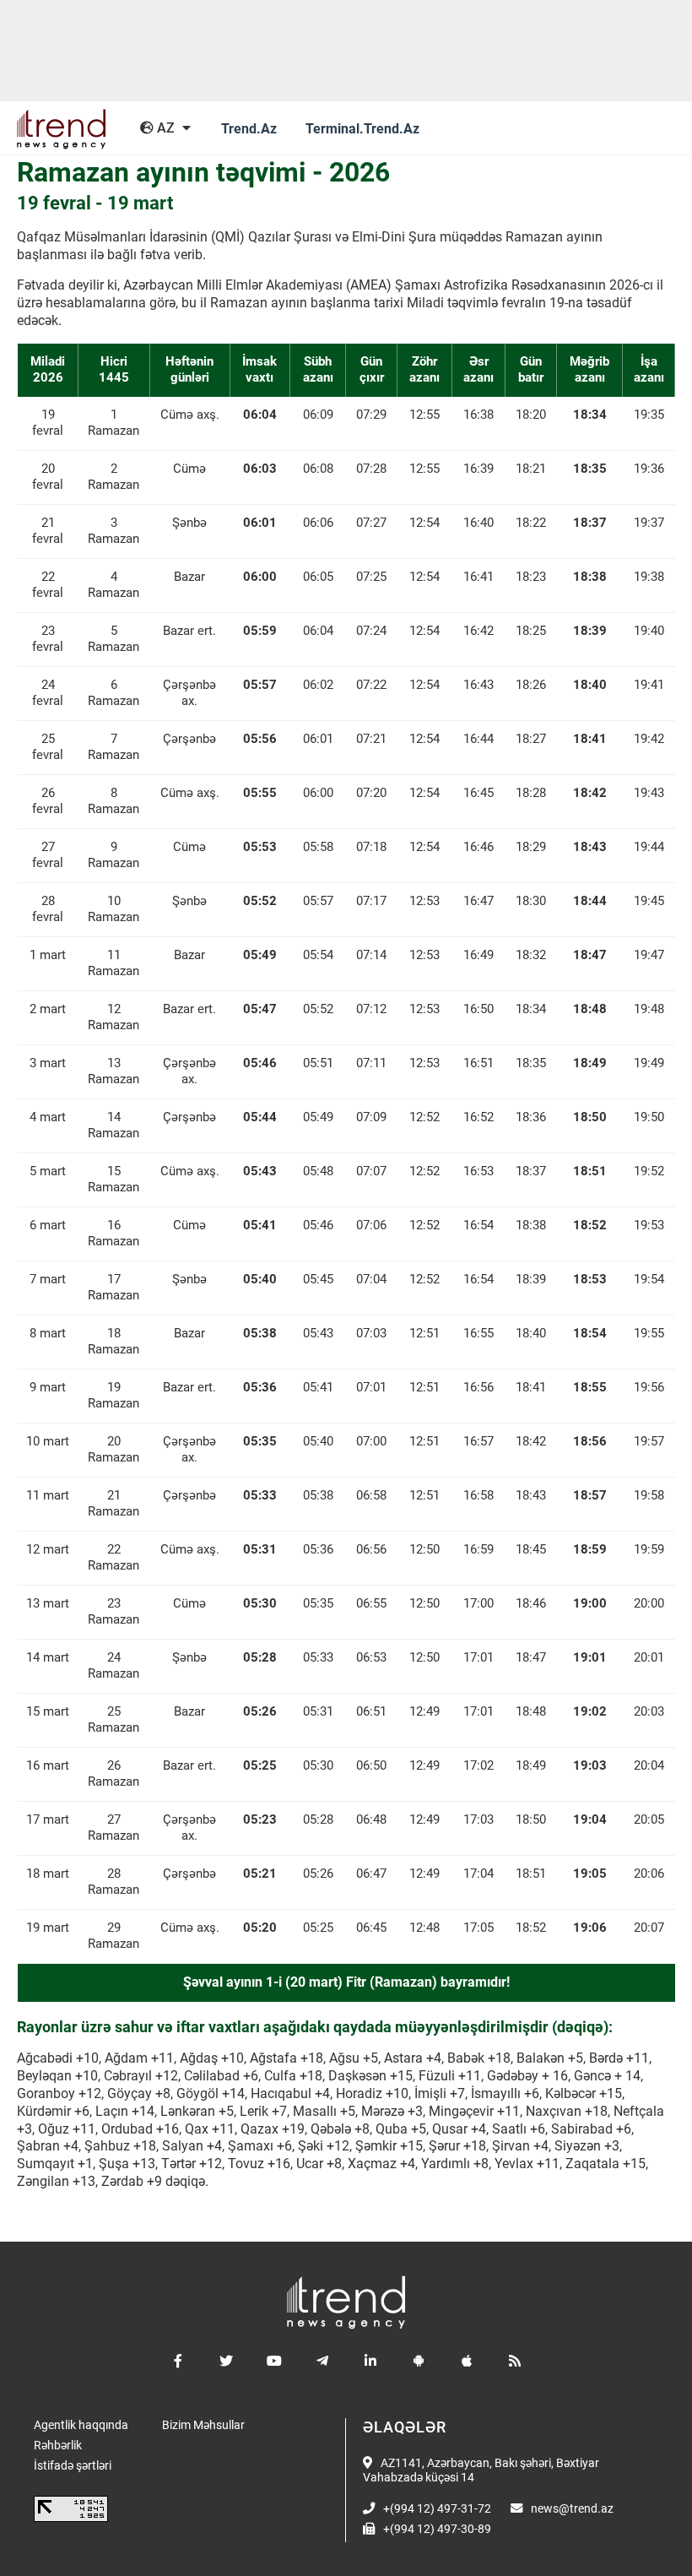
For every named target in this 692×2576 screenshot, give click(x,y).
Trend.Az (249, 129)
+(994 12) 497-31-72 (437, 2509)
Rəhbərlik (58, 2446)
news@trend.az (572, 2509)
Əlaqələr (405, 2427)
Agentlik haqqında (81, 2425)
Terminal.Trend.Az (362, 129)
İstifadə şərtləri (73, 2466)
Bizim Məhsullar (203, 2425)
